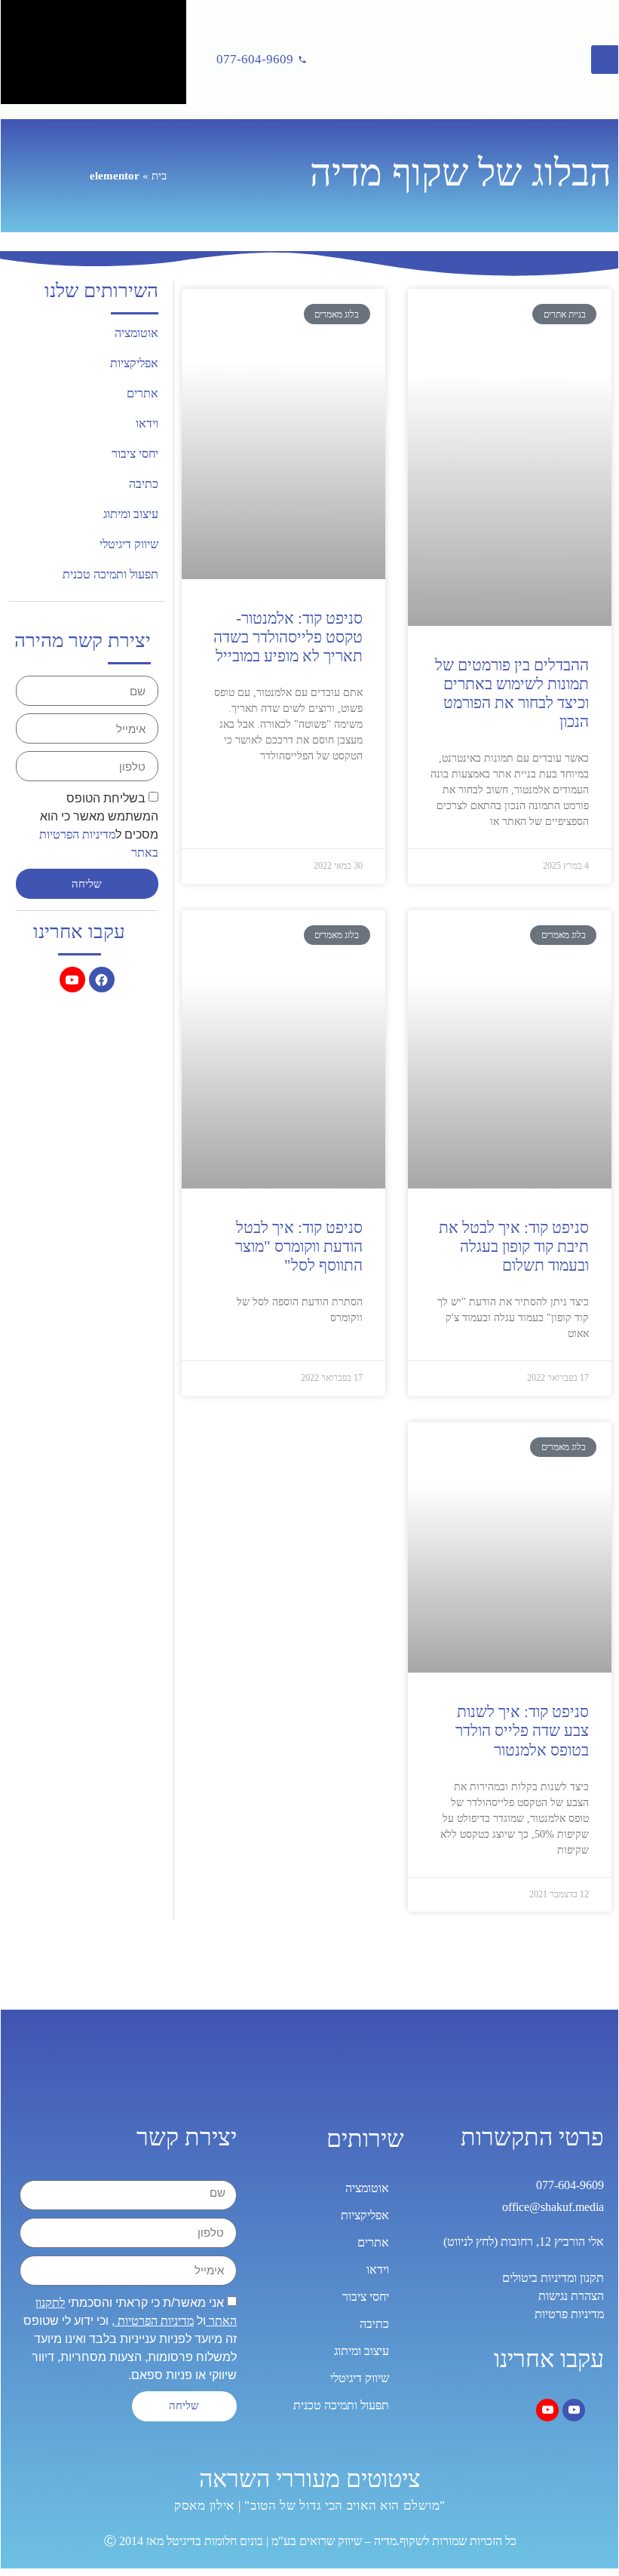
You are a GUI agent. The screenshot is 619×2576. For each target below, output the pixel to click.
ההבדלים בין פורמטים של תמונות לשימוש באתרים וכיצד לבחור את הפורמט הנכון (512, 694)
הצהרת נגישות (571, 2296)
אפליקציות (134, 363)
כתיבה (144, 484)
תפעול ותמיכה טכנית (110, 574)
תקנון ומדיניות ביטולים (553, 2278)
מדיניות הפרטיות (154, 2321)
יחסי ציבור (135, 454)
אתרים (142, 393)
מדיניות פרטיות (569, 2314)
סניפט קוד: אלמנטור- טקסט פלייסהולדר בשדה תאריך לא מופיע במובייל (288, 637)
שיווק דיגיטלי (129, 544)
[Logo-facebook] (102, 980)
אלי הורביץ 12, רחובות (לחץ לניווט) (524, 2242)
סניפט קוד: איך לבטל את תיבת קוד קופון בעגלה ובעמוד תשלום (514, 1247)
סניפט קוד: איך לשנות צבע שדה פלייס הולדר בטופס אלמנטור (522, 1731)
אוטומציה (136, 333)
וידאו (147, 423)
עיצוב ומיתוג (131, 514)
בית (159, 176)
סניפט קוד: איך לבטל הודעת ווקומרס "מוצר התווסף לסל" (299, 1247)
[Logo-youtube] (72, 980)
